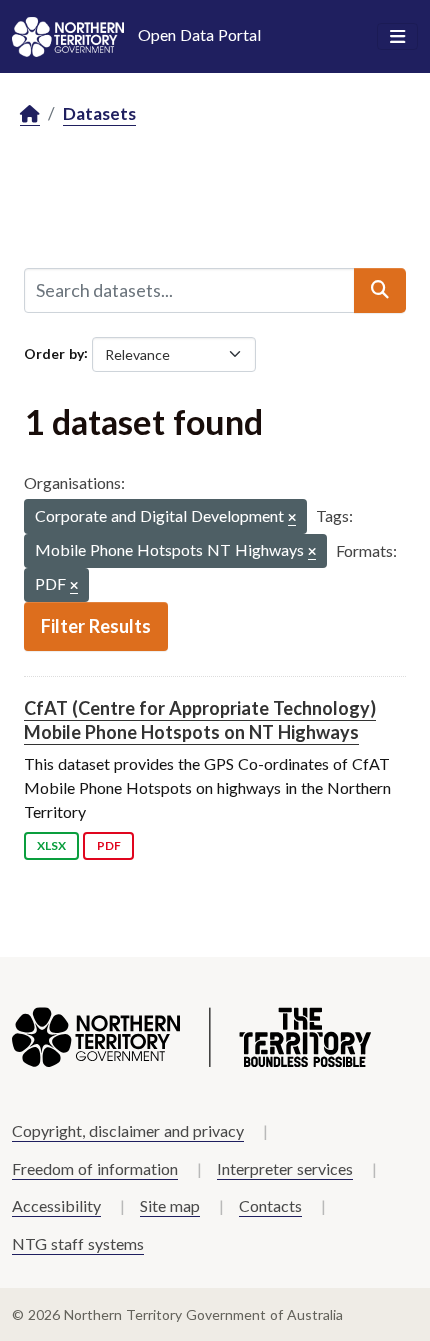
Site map (170, 1205)
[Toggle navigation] (397, 37)
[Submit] (380, 290)
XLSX (51, 845)
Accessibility (56, 1205)
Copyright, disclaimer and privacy (128, 1130)
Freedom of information (95, 1168)
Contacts (270, 1205)
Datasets (99, 113)
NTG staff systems (78, 1243)
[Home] (30, 114)
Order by (54, 352)
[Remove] (292, 518)
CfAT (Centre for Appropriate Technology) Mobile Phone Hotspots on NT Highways (200, 719)
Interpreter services (285, 1168)
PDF (109, 845)
